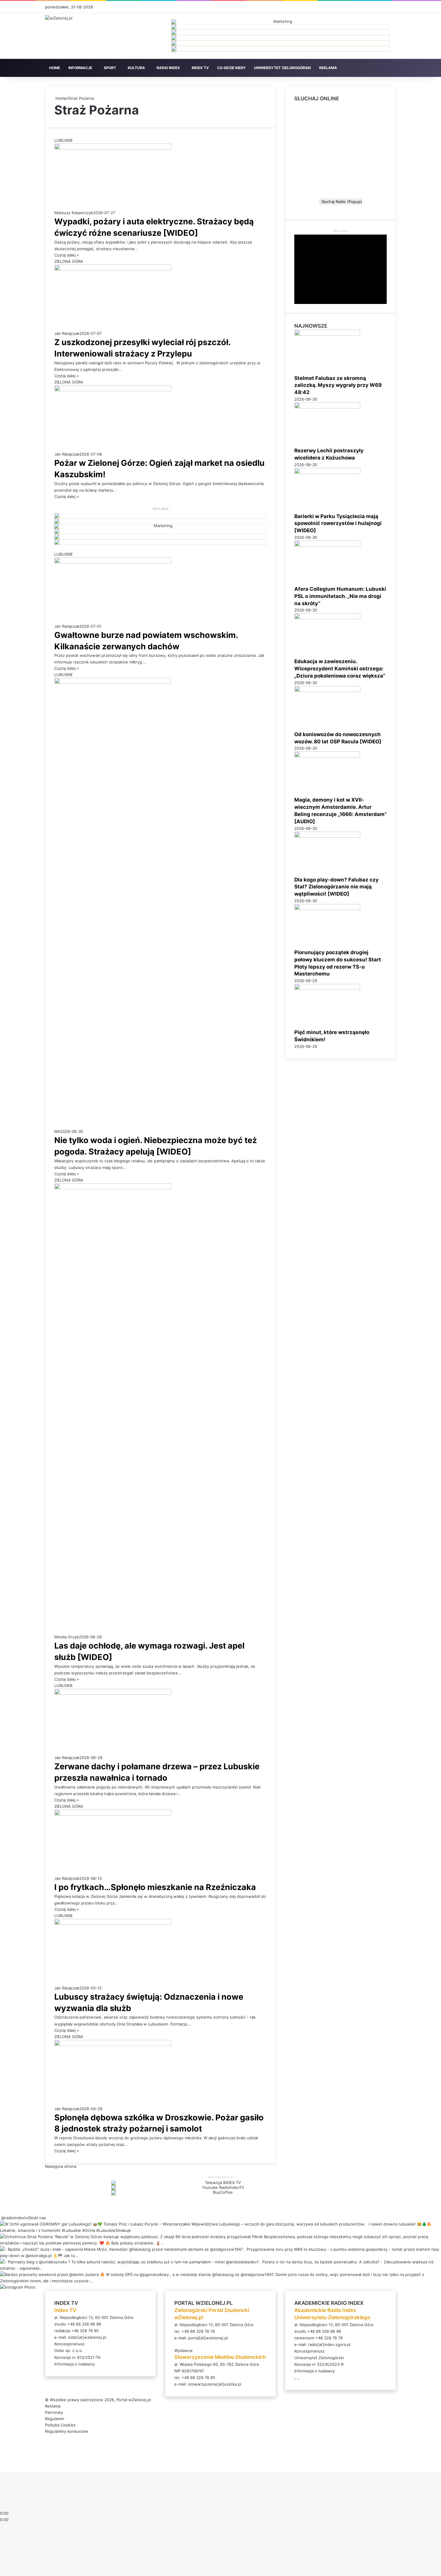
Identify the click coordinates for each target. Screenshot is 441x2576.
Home (60, 98)
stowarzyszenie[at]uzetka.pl (215, 2384)
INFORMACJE (80, 68)
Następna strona (61, 2166)
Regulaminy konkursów (67, 2431)
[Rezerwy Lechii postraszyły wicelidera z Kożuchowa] (327, 407)
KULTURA (136, 68)
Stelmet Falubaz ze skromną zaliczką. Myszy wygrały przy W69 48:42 (338, 385)
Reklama (53, 2406)
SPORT (110, 68)
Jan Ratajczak (67, 333)
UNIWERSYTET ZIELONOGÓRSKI (282, 68)
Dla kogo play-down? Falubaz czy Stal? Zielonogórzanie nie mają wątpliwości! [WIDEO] (336, 887)
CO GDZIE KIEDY (231, 68)
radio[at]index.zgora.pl (329, 2344)
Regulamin (55, 2419)
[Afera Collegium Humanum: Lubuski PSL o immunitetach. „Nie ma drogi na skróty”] (327, 545)
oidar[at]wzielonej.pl (87, 2337)
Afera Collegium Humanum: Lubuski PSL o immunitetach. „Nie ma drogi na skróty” (340, 596)
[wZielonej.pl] (59, 18)
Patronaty (54, 2412)
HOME (55, 68)
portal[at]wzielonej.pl (208, 2338)
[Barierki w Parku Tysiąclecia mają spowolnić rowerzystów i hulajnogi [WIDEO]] (327, 472)
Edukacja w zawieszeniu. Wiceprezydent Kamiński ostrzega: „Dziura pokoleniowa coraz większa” (340, 669)
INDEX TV (200, 68)
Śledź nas (37, 2218)
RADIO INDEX (168, 68)
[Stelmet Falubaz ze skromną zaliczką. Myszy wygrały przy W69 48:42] (327, 334)
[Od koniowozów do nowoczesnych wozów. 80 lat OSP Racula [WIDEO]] (327, 690)
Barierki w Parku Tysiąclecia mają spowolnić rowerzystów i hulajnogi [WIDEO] (338, 523)
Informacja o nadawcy (75, 2364)
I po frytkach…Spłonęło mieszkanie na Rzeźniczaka (155, 1887)
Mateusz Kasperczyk (74, 213)
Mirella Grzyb (67, 1637)
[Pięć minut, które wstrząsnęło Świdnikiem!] (327, 988)
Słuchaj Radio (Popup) (340, 202)
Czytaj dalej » (67, 255)
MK (57, 1131)
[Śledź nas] (1, 2218)
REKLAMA (328, 68)
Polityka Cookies (60, 2425)
